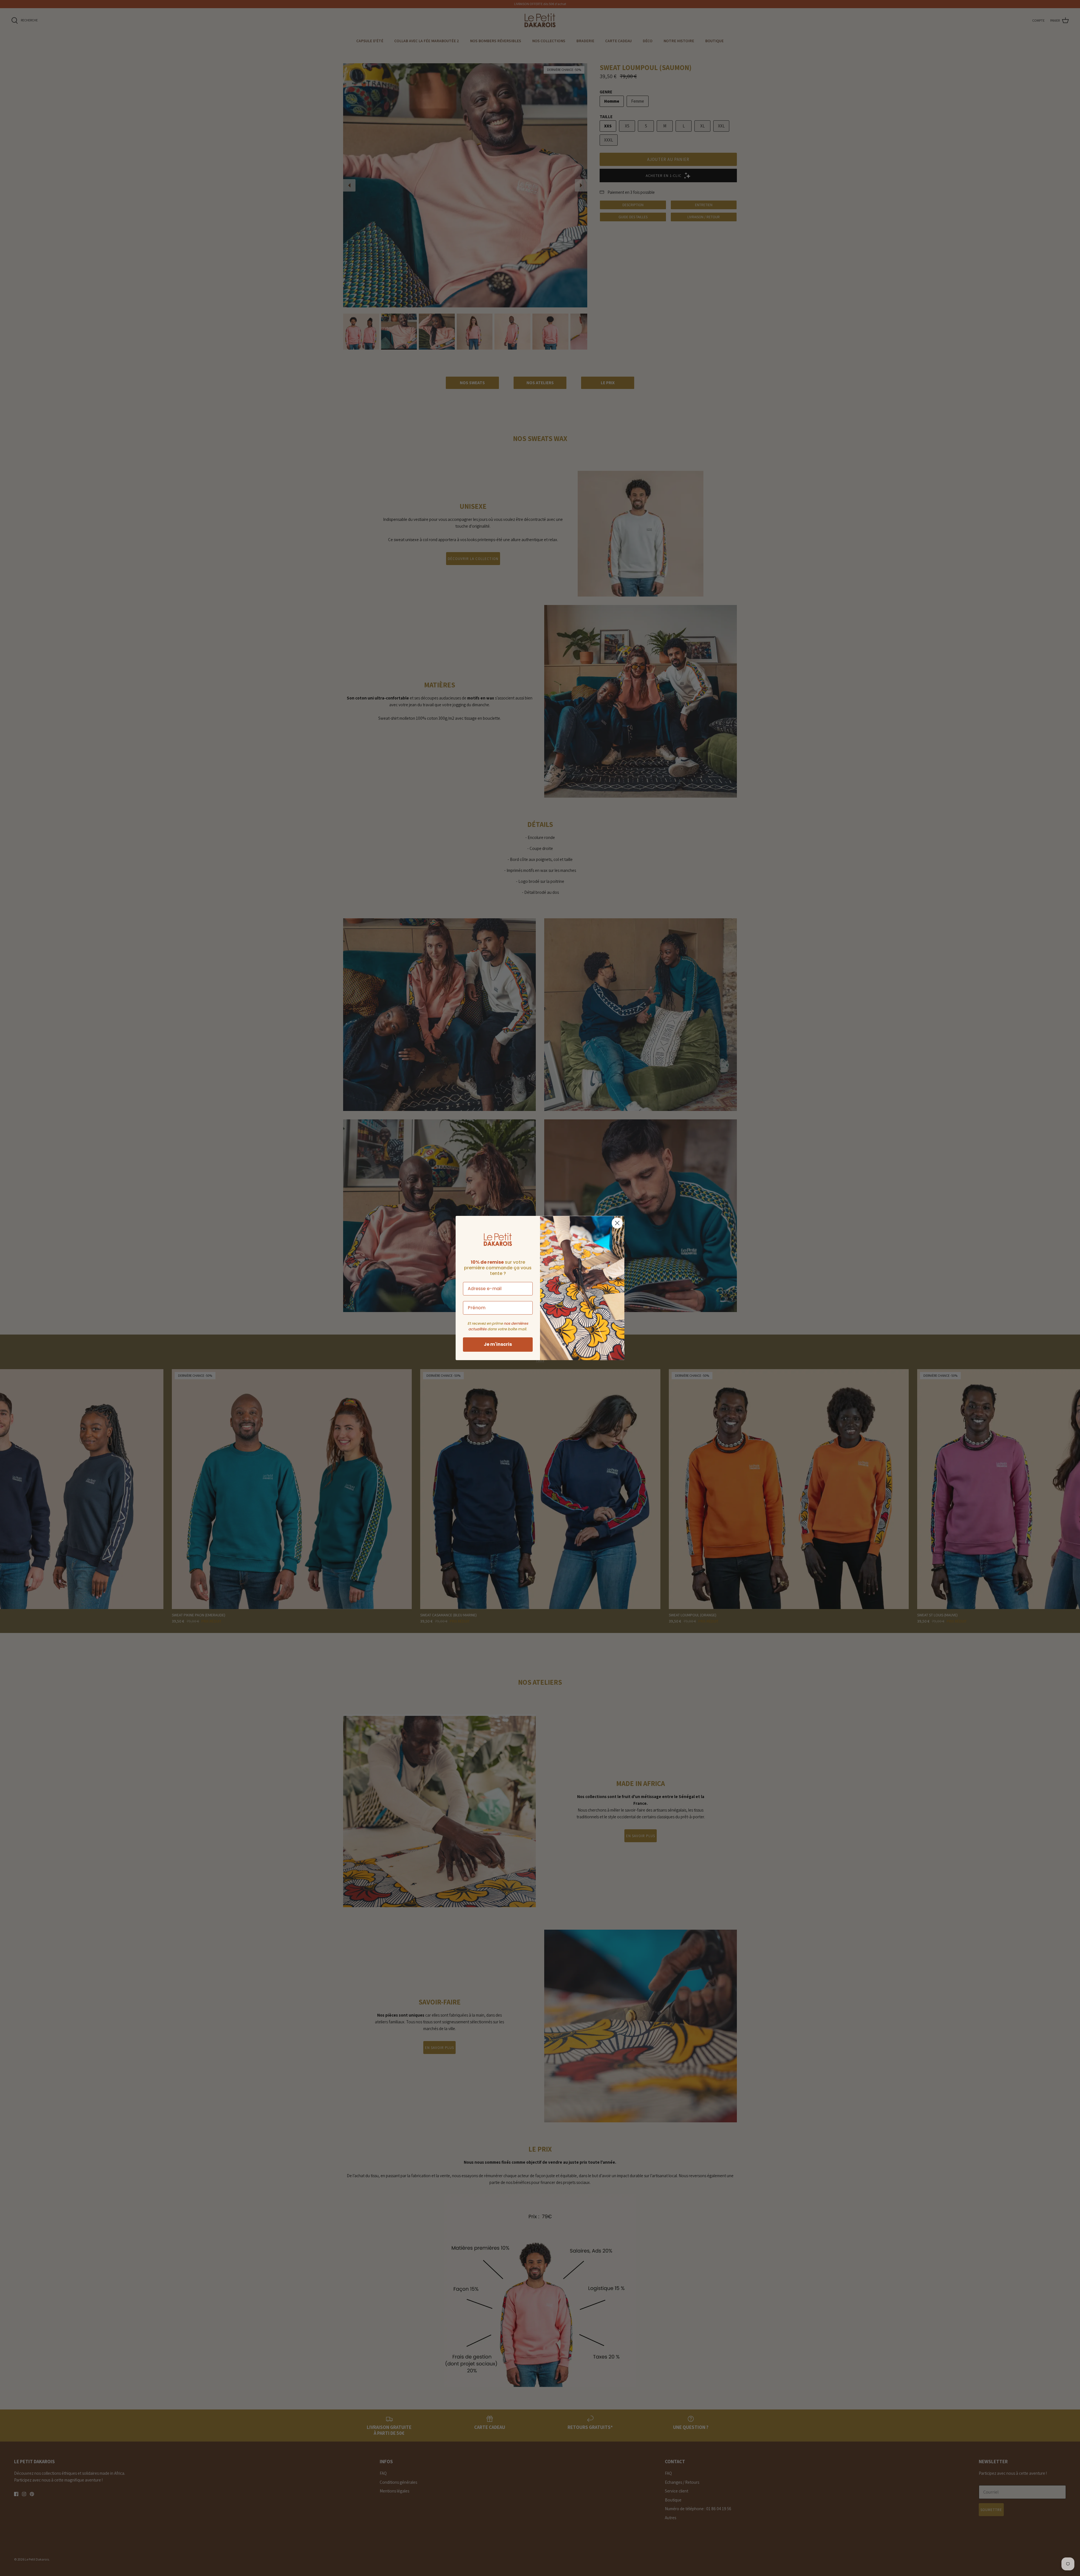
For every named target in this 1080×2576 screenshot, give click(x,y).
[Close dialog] (617, 1223)
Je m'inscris (498, 1344)
